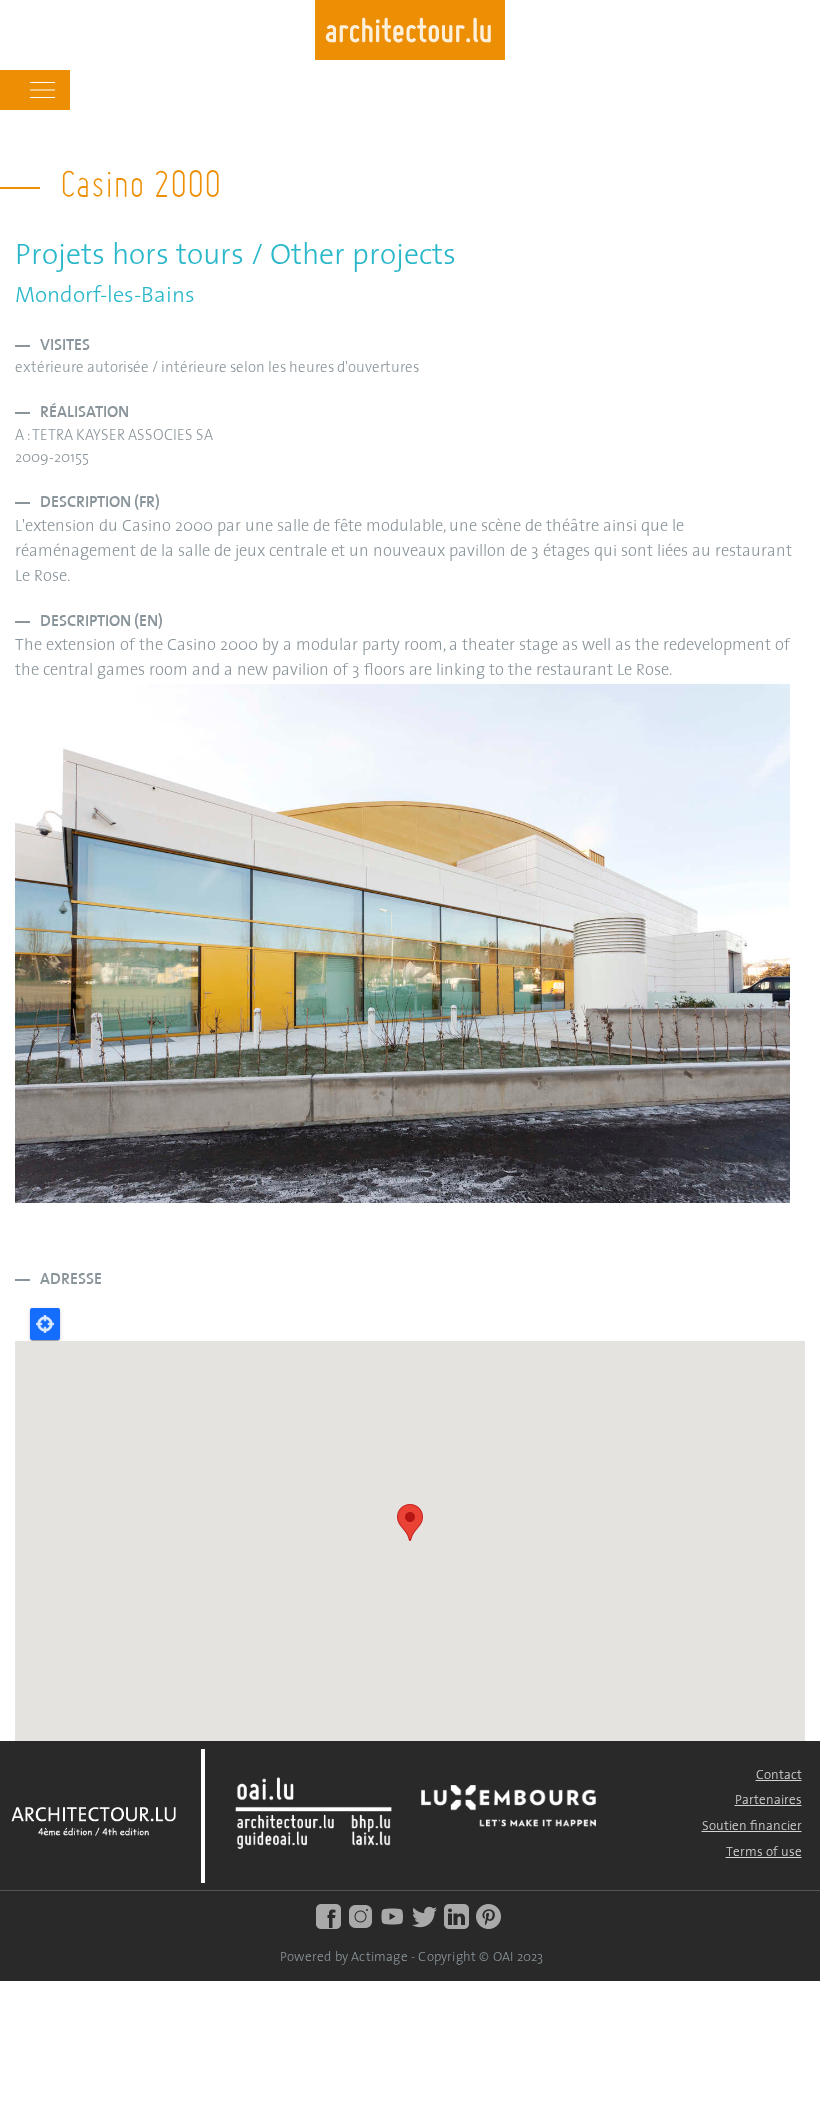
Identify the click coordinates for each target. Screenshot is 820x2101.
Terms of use (764, 1852)
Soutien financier (752, 1826)
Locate (45, 1324)
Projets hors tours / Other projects (235, 256)
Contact (779, 1775)
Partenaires (768, 1800)
